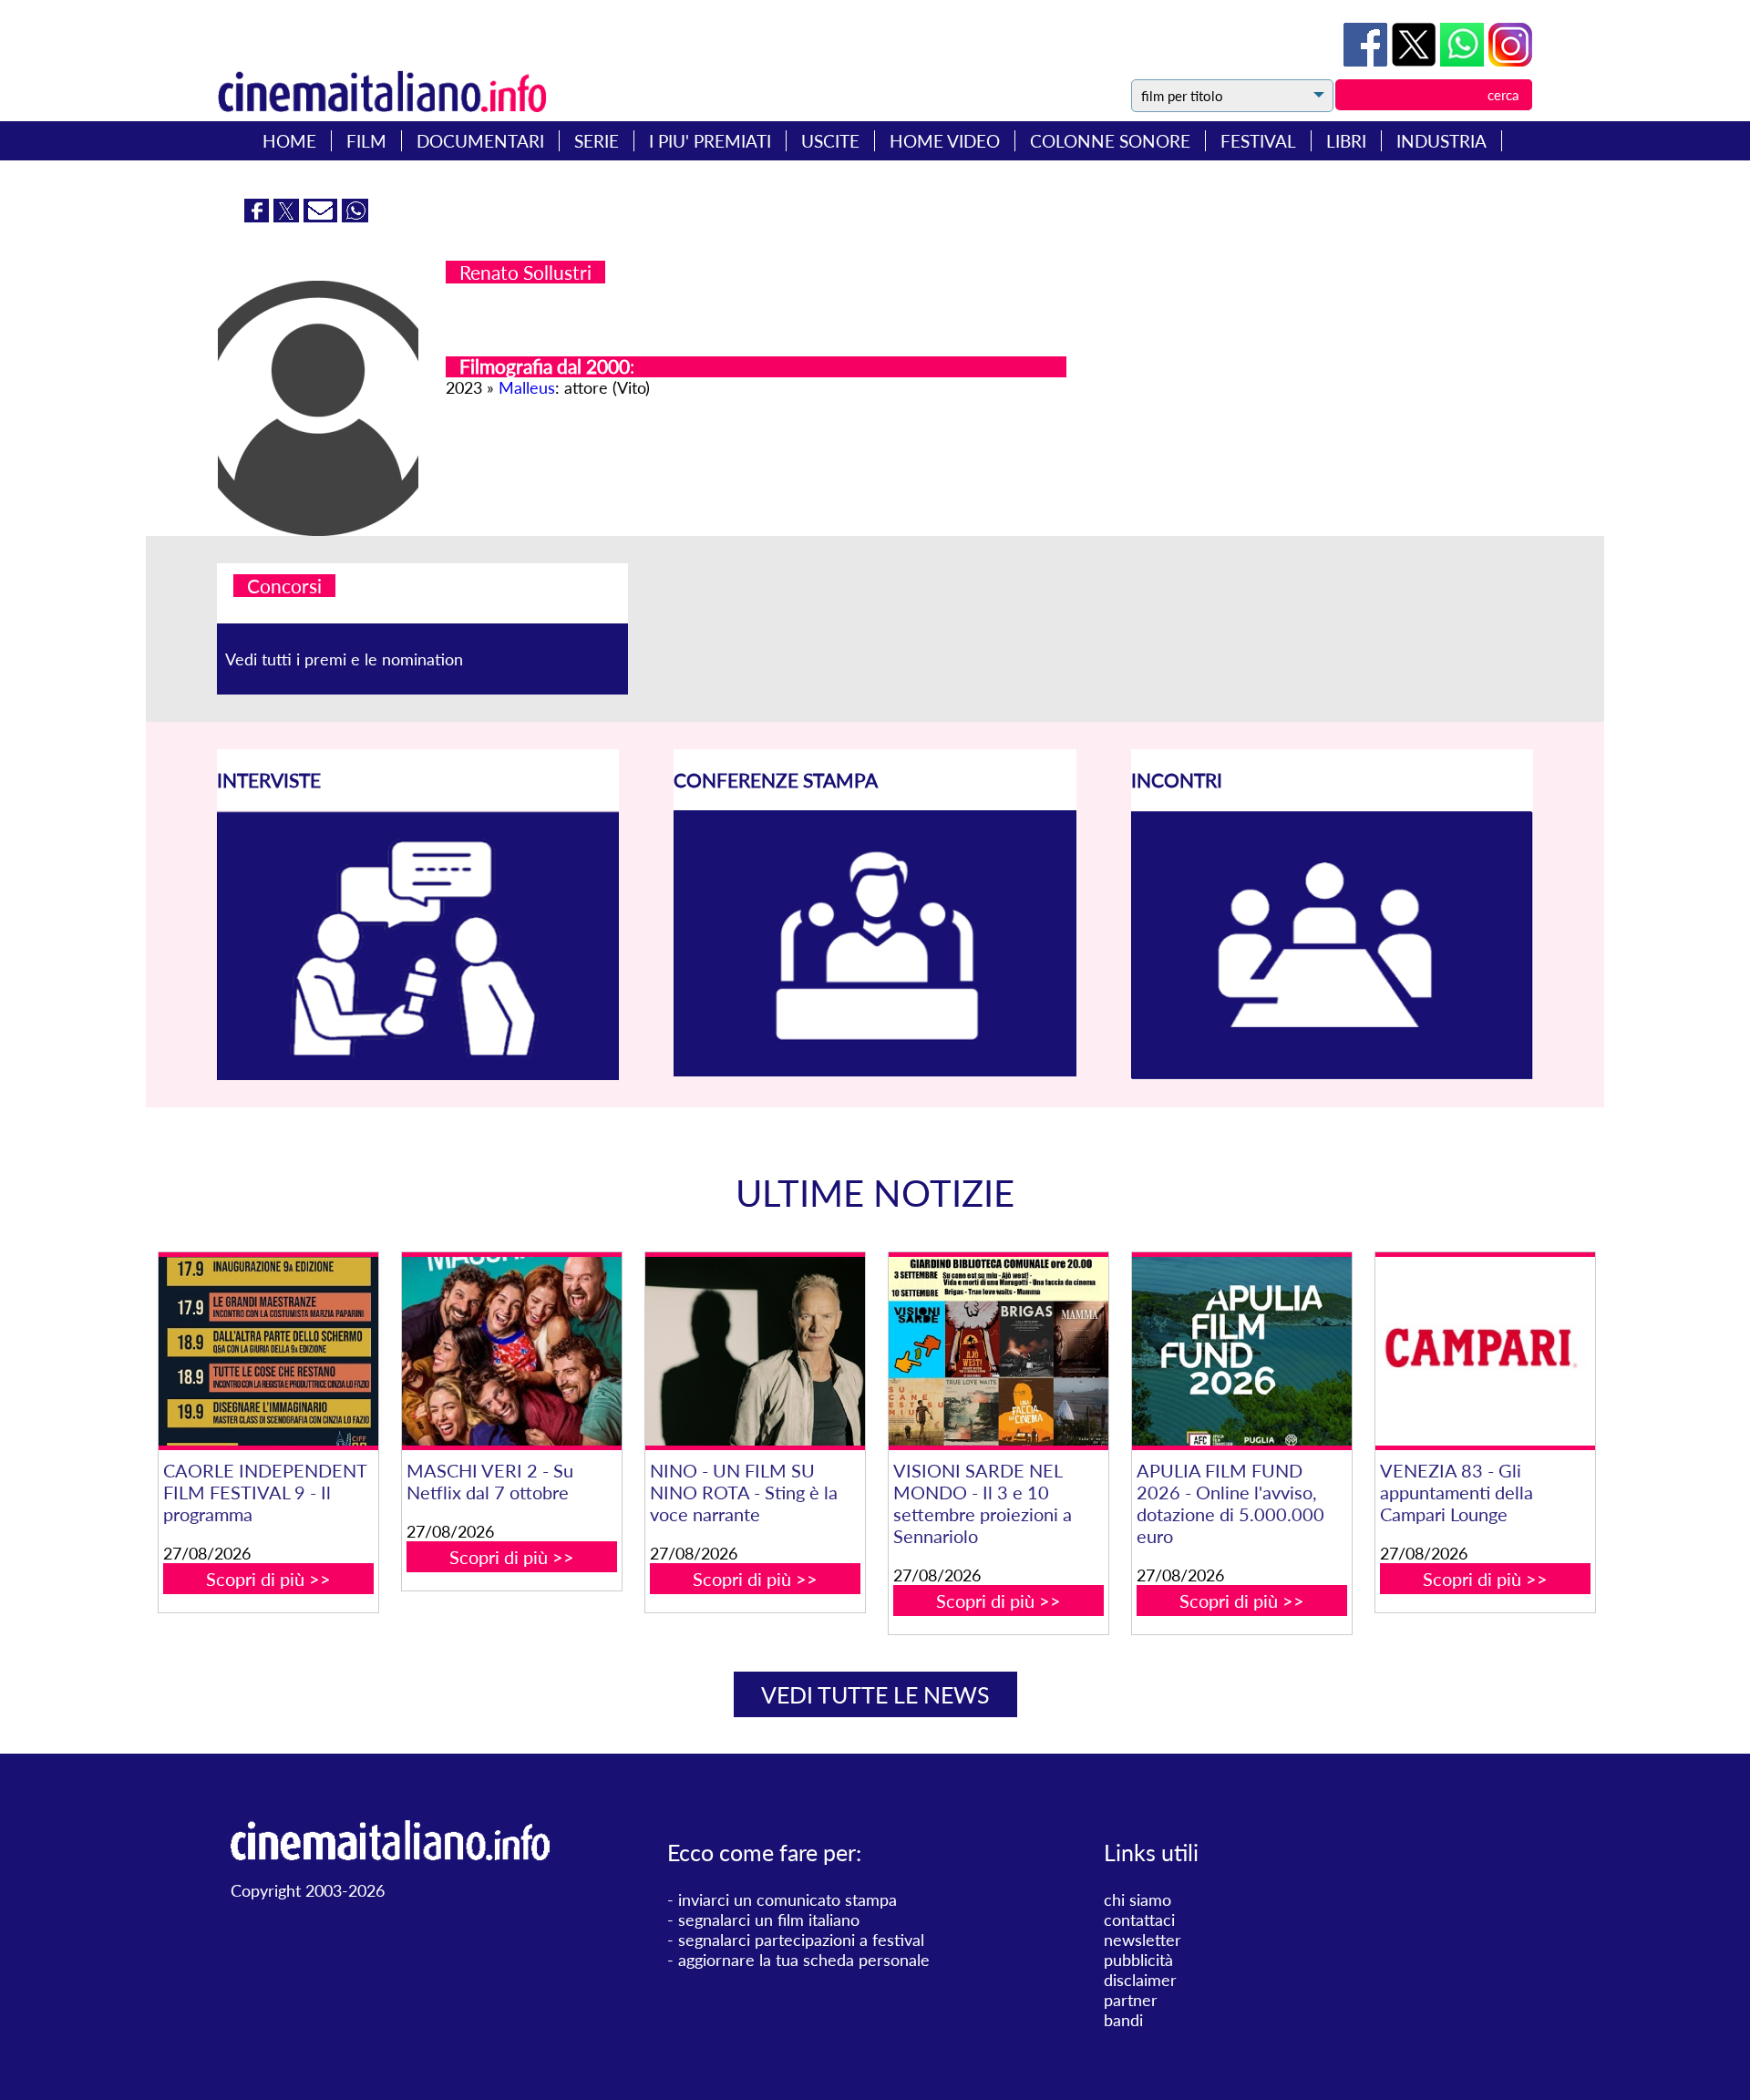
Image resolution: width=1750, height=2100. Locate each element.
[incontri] (1332, 1074)
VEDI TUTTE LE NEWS (875, 1694)
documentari (480, 141)
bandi (1123, 2020)
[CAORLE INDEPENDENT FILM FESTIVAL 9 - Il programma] (268, 1351)
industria (1441, 141)
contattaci (1139, 1920)
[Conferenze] (875, 1070)
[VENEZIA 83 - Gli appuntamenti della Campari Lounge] (1485, 1351)
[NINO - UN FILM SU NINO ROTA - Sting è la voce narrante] (755, 1351)
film (366, 141)
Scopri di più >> (268, 1579)
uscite (830, 141)
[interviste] (418, 1074)
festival (1258, 141)
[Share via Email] (323, 216)
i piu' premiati (710, 141)
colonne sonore (1110, 141)
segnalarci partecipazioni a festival (801, 1940)
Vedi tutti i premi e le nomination (344, 659)
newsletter (1143, 1940)
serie (597, 141)
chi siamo (1137, 1899)
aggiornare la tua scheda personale (804, 1960)
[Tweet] (1416, 60)
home (289, 141)
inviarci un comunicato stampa (787, 1899)
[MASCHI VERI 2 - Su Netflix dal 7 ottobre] (511, 1351)
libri (1346, 141)
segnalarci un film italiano (769, 1920)
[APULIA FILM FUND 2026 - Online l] (1241, 1351)
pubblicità (1138, 1960)
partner (1131, 2000)
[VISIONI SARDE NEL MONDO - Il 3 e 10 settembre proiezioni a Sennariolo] (998, 1351)
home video (945, 141)
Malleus (527, 387)
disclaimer (1140, 1980)
